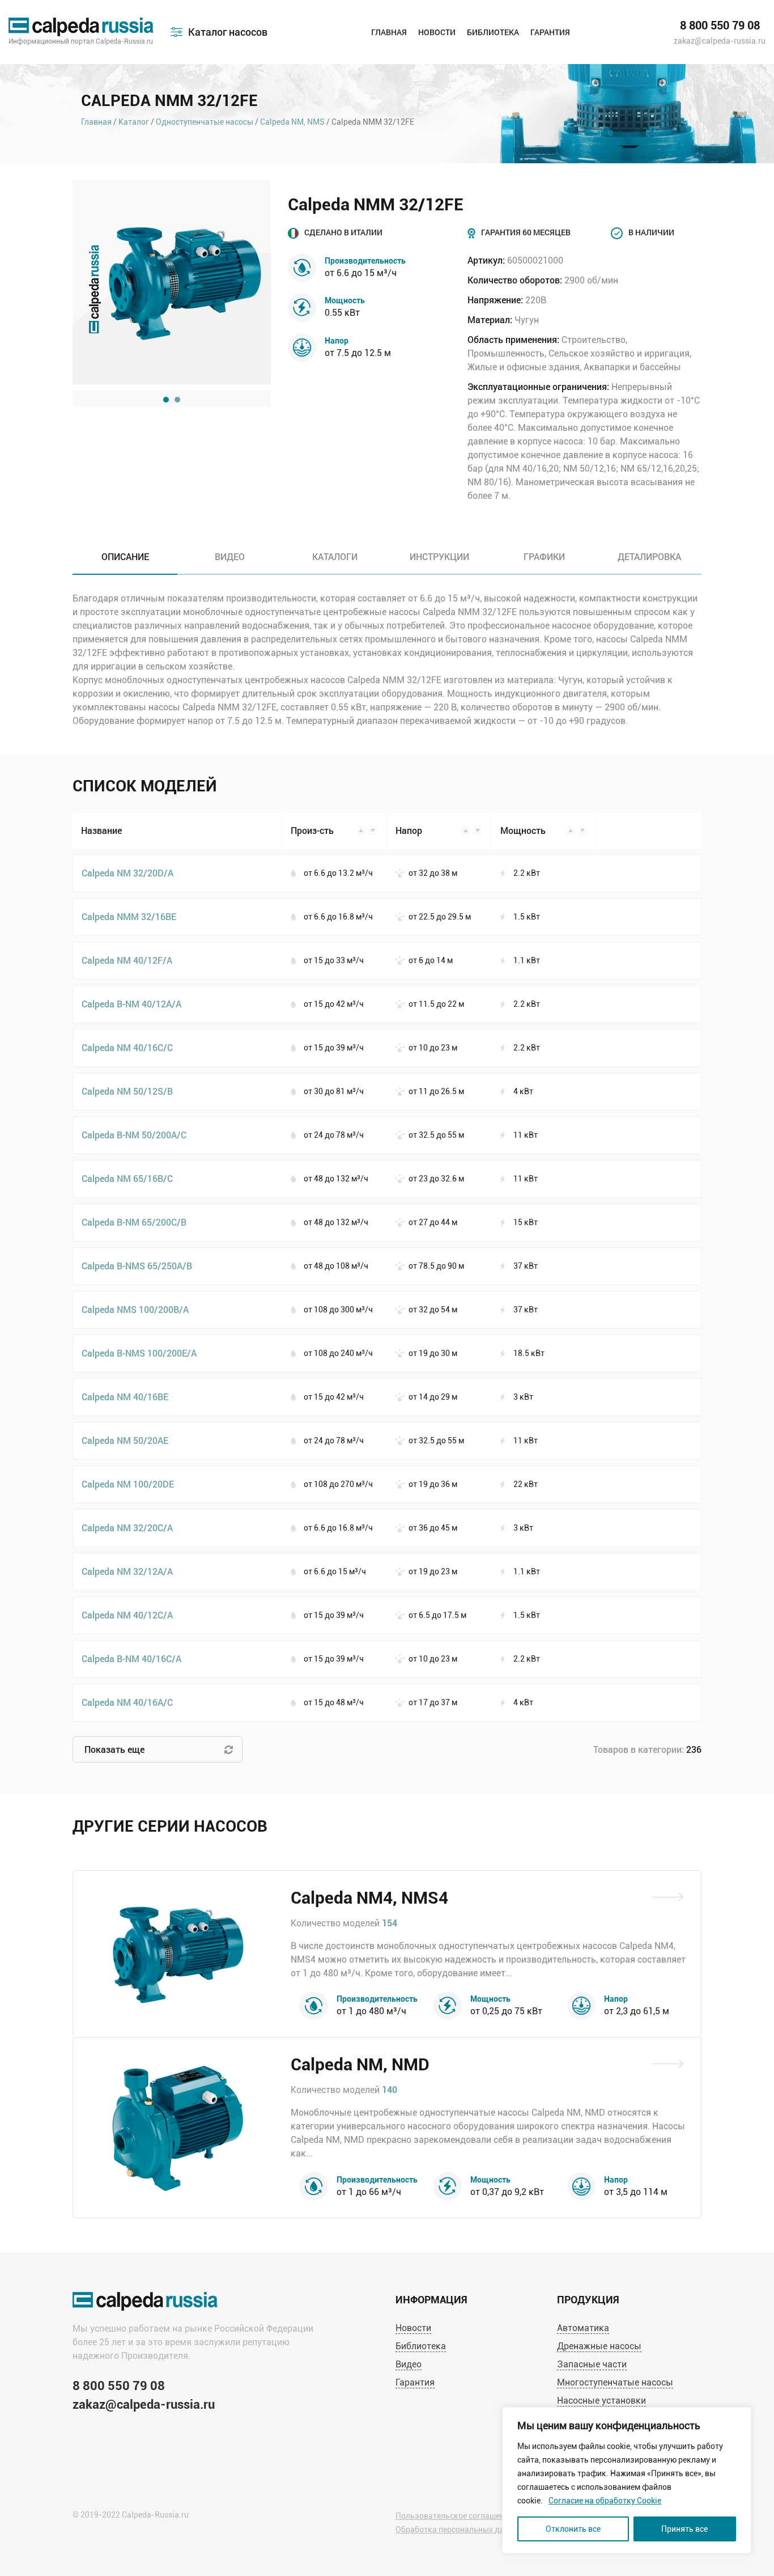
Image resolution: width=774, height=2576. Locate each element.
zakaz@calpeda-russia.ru (720, 41)
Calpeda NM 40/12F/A (127, 960)
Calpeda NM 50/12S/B (127, 1091)
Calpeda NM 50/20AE (125, 1440)
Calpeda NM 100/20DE (128, 1484)
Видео (409, 2364)
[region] (627, 2480)
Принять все (684, 2529)
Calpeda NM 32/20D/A (127, 873)
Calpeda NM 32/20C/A (127, 1528)
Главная (389, 32)
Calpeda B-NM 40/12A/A (131, 1004)
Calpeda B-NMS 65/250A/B (137, 1266)
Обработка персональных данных (460, 2530)
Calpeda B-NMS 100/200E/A (139, 1353)
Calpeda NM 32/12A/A (127, 1571)
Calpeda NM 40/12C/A (127, 1615)
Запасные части (592, 2364)
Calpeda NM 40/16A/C (127, 1702)
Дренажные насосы (599, 2346)
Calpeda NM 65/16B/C (127, 1178)
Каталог (134, 122)
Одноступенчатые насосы (205, 122)
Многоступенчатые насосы (615, 2382)
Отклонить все (573, 2529)
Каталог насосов (228, 32)
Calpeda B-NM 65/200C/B (134, 1222)
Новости (437, 32)
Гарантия (550, 32)
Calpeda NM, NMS (292, 122)
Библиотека (493, 32)
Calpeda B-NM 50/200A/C (134, 1135)
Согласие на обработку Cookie (605, 2501)
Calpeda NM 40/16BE (125, 1397)
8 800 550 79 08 (720, 26)
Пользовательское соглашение (454, 2516)
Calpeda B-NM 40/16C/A (131, 1658)
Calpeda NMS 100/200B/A (135, 1309)
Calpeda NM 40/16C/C (127, 1047)
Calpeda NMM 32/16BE (129, 916)
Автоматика (583, 2328)
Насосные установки (601, 2401)
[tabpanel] (172, 282)
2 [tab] (177, 400)
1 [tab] (166, 400)
